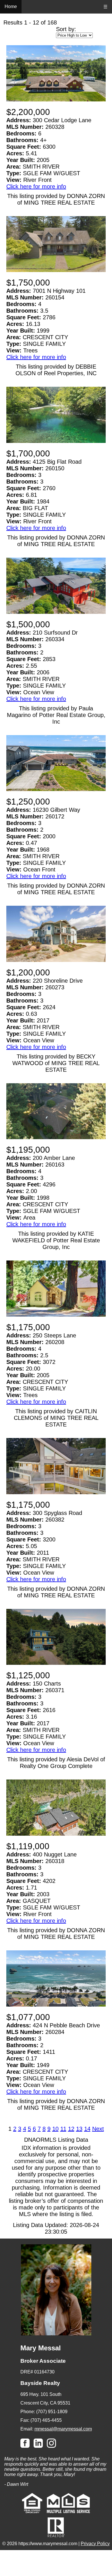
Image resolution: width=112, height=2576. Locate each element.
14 (87, 2129)
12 (71, 2129)
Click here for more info (36, 186)
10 (55, 2129)
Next (98, 2129)
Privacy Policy (95, 2544)
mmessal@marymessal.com (63, 2429)
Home (11, 6)
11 (63, 2129)
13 (79, 2129)
